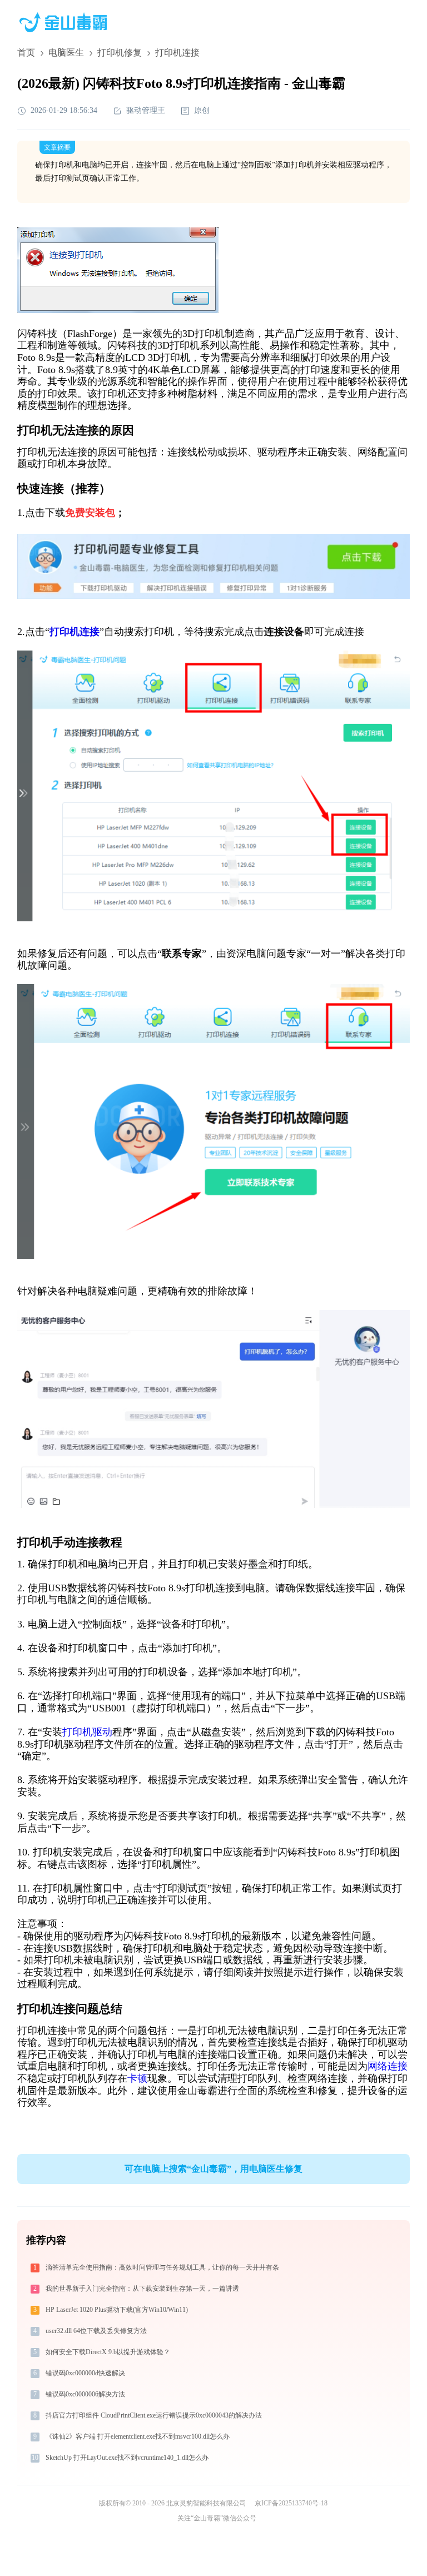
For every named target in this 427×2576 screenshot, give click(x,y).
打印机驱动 (87, 1732)
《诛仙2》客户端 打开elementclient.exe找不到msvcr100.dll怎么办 (138, 2436)
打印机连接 (75, 632)
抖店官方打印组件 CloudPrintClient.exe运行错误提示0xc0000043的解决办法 (154, 2415)
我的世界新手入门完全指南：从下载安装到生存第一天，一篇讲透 (142, 2289)
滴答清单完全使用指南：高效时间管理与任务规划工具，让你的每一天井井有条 (162, 2267)
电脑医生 (66, 53)
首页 (26, 53)
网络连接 (388, 2066)
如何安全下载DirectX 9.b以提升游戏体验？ (108, 2352)
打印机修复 (120, 53)
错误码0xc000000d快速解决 (85, 2373)
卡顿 (137, 2078)
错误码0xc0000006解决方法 (85, 2394)
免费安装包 (90, 513)
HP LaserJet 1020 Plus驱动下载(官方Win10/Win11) (117, 2310)
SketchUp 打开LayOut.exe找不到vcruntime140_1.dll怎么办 (127, 2458)
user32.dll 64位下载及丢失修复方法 (96, 2331)
